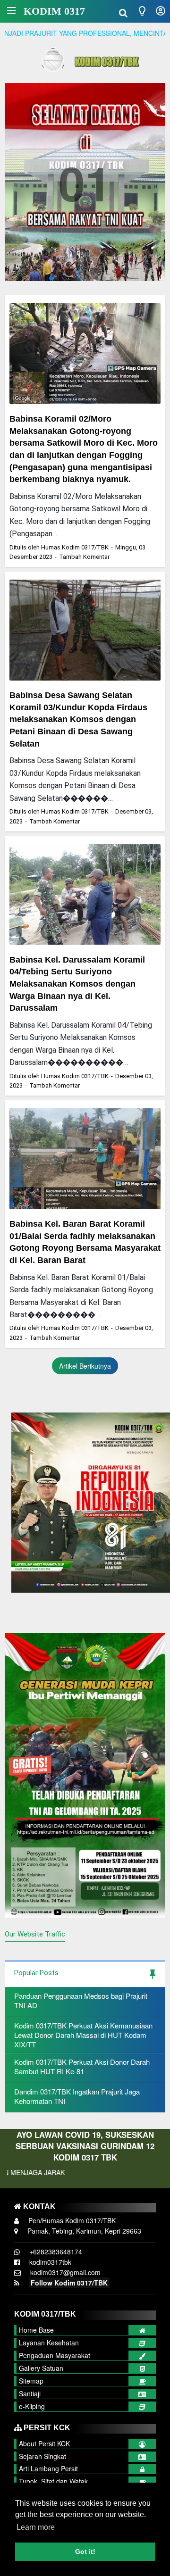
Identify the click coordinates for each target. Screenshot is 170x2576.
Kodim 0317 (54, 11)
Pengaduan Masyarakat (55, 2355)
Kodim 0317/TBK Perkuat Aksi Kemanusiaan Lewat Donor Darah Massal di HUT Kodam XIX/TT (83, 2035)
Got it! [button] (85, 2551)
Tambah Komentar (84, 557)
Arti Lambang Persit (48, 2468)
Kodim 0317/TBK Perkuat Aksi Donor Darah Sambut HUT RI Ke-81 (82, 2066)
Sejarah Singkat (42, 2456)
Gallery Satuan (41, 2368)
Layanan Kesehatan (49, 2343)
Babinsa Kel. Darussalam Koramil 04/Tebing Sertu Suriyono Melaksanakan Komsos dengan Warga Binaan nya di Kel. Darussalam (77, 984)
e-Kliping (32, 2406)
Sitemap (31, 2381)
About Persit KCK (44, 2443)
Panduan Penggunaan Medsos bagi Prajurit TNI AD (81, 2000)
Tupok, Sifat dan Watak (53, 2481)
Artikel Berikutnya (85, 1366)
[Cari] (123, 12)
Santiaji (30, 2393)
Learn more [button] (36, 2527)
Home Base (36, 2330)
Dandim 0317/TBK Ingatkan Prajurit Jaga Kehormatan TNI (77, 2096)
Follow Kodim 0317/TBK (69, 2283)
